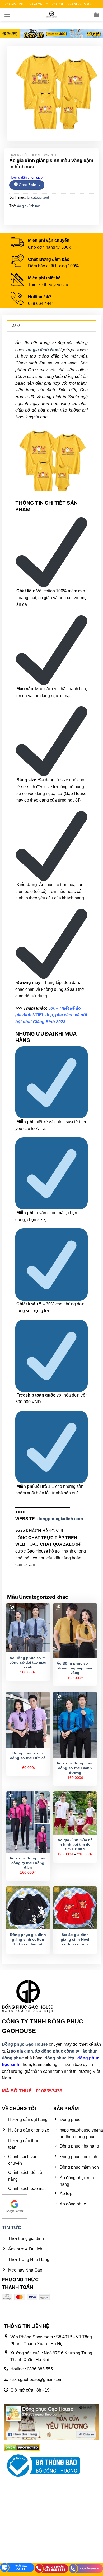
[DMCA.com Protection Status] (22, 2447)
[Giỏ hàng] (96, 14)
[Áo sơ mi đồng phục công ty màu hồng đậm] (28, 1822)
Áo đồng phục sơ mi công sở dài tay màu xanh (28, 1663)
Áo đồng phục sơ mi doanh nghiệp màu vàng (75, 1668)
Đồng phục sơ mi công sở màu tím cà (28, 1756)
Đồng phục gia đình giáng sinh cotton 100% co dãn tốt (28, 1939)
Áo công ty (38, 4)
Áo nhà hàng (79, 4)
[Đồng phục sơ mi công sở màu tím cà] (28, 1720)
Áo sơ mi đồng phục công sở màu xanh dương (75, 1768)
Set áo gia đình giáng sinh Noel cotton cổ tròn (75, 1939)
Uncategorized (43, 155)
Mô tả (16, 326)
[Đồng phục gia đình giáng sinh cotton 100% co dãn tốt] (28, 1908)
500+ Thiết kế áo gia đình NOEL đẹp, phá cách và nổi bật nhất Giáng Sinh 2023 (51, 1015)
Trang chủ (18, 155)
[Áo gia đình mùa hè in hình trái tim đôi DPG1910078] (75, 1813)
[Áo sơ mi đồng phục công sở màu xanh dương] (75, 1725)
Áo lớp (58, 4)
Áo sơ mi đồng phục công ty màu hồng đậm (28, 1863)
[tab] (51, 326)
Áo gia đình (15, 4)
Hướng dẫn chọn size (26, 177)
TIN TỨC (12, 2227)
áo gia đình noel (29, 206)
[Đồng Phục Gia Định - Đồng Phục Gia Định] (52, 15)
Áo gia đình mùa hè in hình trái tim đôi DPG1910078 (75, 1845)
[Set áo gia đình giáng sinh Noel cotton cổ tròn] (75, 1908)
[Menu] (7, 15)
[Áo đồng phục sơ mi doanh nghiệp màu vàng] (75, 1630)
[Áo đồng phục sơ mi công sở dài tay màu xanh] (28, 1628)
